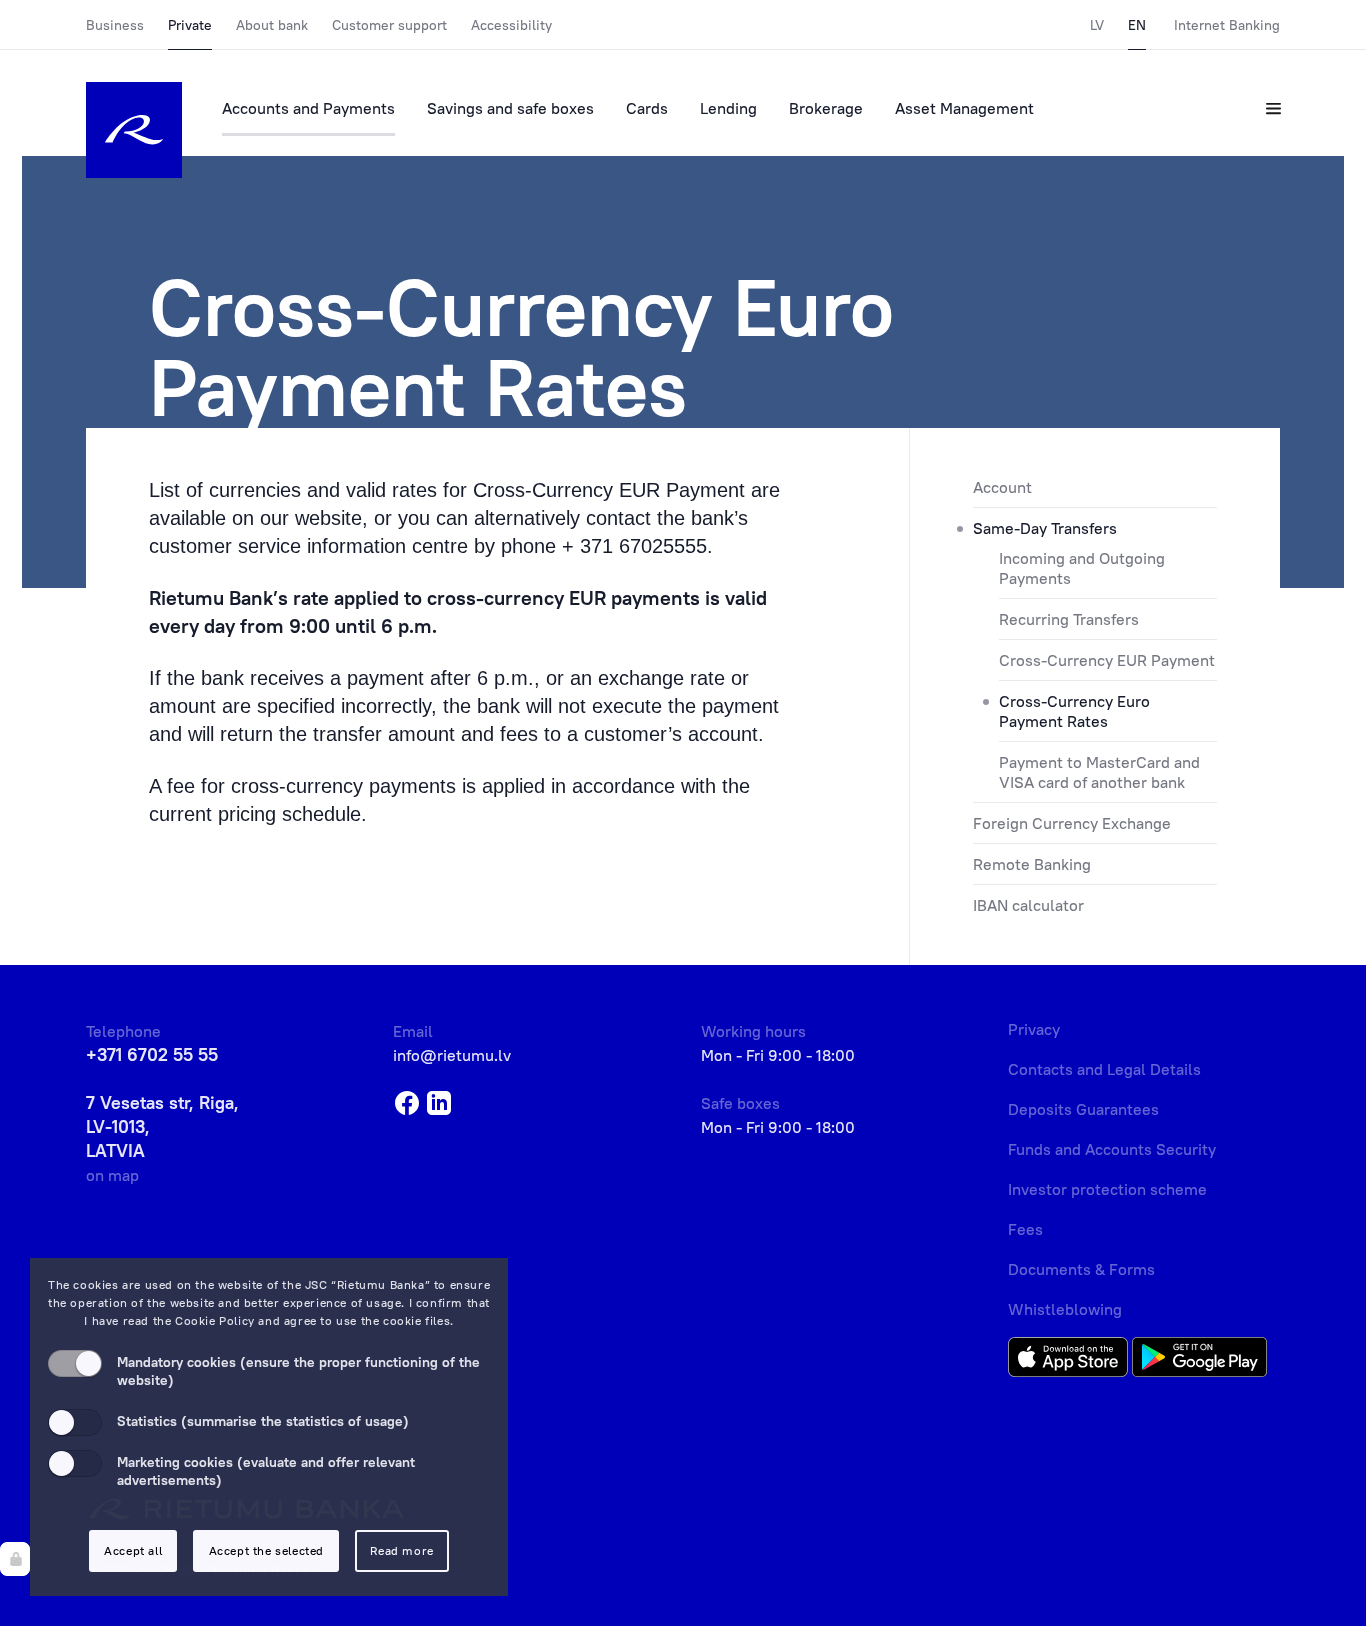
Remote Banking (1032, 864)
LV (1097, 25)
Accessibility (511, 25)
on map (112, 1175)
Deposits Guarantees (1083, 1109)
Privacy (1034, 1029)
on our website (297, 518)
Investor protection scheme (1107, 1189)
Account (1002, 487)
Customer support (389, 25)
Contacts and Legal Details (1104, 1069)
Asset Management (964, 108)
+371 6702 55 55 (152, 1054)
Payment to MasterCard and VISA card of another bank (1099, 772)
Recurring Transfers (1069, 619)
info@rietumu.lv (452, 1055)
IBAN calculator (1028, 905)
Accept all (133, 1550)
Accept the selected (266, 1550)
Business (115, 25)
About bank (272, 25)
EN (1137, 25)
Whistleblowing (1065, 1309)
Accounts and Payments (308, 108)
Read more (401, 1550)
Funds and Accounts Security (1112, 1149)
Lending (728, 108)
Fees (1025, 1229)
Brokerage (826, 108)
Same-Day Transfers (1045, 528)
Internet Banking (1227, 25)
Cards (647, 108)
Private (190, 25)
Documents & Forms (1081, 1269)
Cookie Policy (215, 1320)
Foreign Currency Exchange (1072, 823)
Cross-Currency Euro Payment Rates (1074, 711)
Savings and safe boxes (510, 108)
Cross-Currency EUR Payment (1107, 660)
